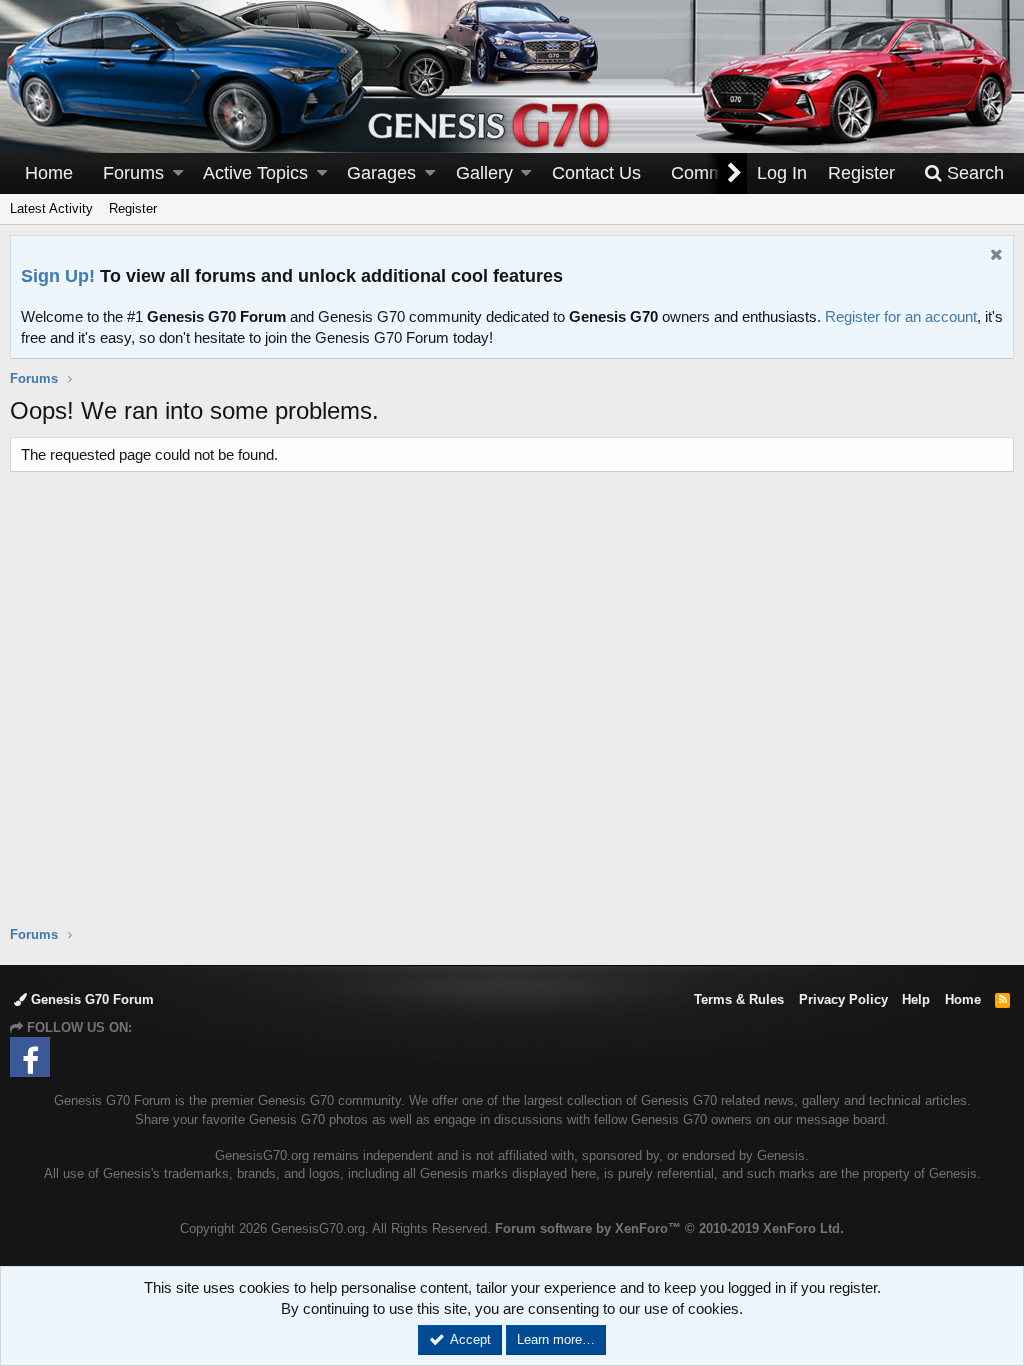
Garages (381, 173)
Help (916, 999)
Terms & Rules (739, 999)
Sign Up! (58, 276)
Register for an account (901, 316)
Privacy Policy (843, 999)
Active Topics (255, 173)
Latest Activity (51, 208)
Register (133, 208)
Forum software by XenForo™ (669, 1228)
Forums (133, 173)
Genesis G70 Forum (90, 999)
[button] (178, 173)
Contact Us (596, 173)
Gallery (484, 173)
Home (49, 173)
